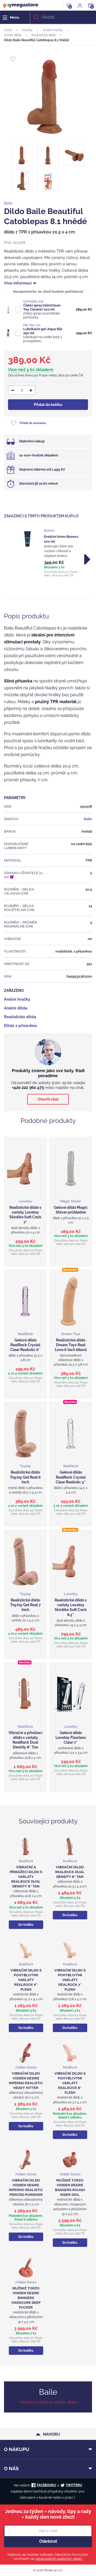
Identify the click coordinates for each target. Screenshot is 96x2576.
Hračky (27, 30)
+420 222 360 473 (28, 1088)
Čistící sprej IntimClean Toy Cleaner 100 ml (42, 307)
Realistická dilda (44, 35)
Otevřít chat (48, 1099)
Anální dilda (13, 35)
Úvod (8, 30)
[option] (48, 553)
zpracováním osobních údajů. (59, 2559)
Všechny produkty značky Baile (48, 2402)
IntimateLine (33, 301)
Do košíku (26, 1925)
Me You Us (32, 325)
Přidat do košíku (48, 405)
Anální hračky (53, 30)
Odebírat (48, 2541)
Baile (8, 203)
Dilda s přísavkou (21, 1026)
